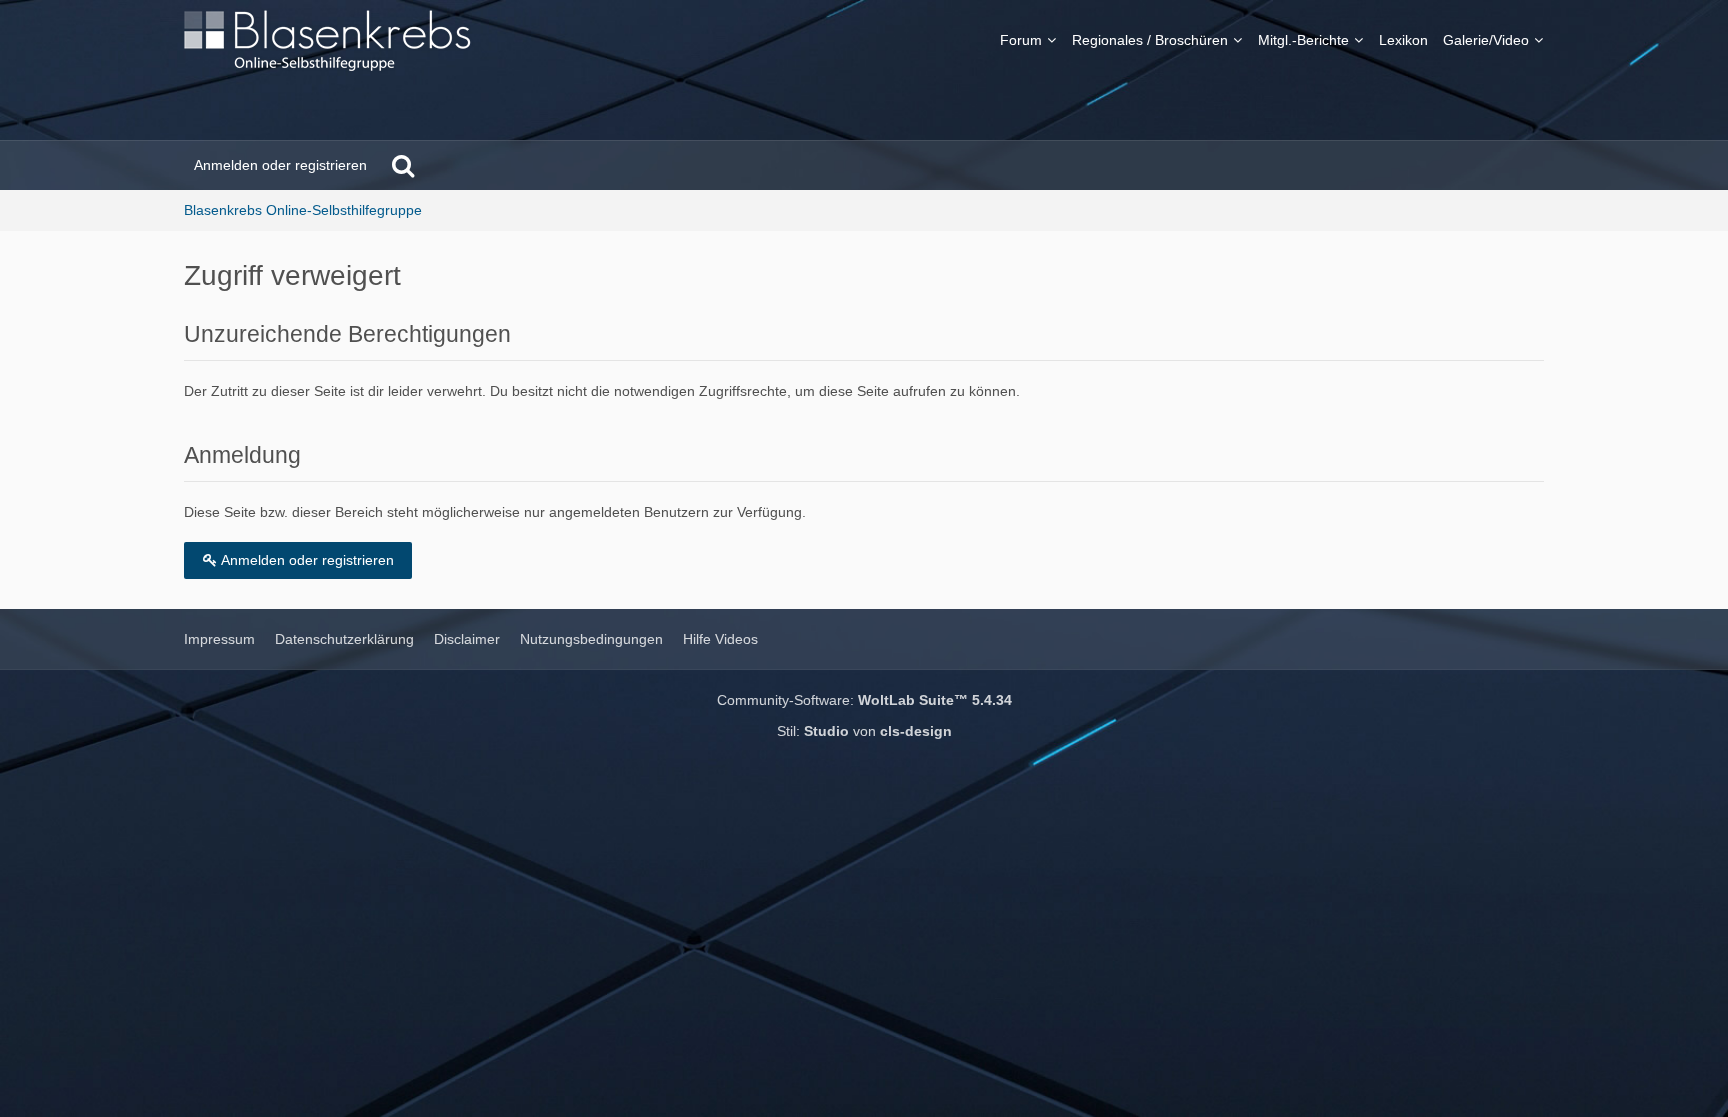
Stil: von (864, 731)
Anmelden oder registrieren (280, 165)
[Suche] (403, 165)
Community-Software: (864, 700)
